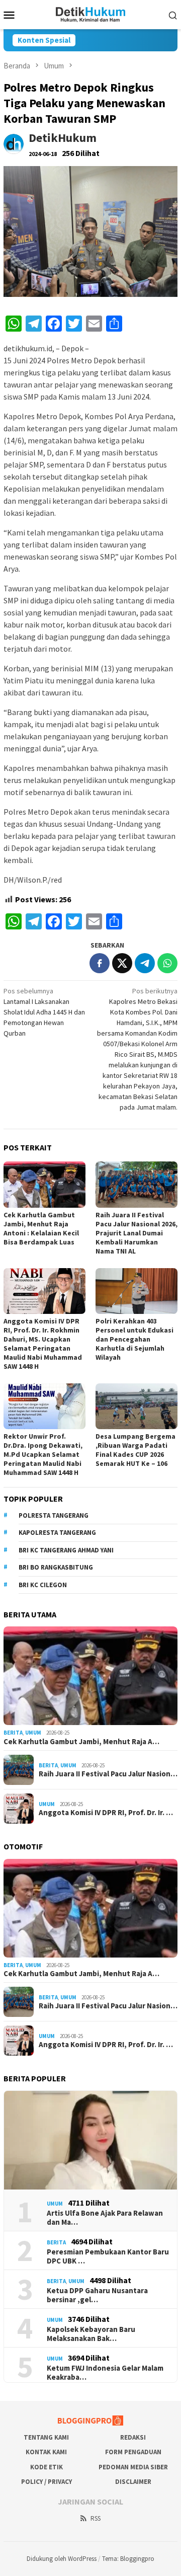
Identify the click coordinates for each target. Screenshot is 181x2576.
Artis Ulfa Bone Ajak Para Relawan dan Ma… (105, 2218)
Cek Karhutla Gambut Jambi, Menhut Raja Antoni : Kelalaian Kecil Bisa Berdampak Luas (41, 1228)
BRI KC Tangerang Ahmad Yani (66, 1550)
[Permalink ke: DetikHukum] (14, 143)
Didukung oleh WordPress (62, 2559)
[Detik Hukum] (91, 14)
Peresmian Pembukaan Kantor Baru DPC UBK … (108, 2256)
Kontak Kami (46, 2452)
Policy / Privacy (47, 2482)
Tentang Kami (46, 2437)
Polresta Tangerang (54, 1515)
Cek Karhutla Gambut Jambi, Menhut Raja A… (81, 1742)
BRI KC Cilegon (43, 1585)
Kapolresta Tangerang (57, 1533)
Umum (33, 1733)
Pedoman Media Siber (133, 2467)
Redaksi (133, 2437)
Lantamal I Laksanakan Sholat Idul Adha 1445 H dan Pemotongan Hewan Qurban (44, 1012)
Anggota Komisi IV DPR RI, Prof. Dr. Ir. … (106, 1813)
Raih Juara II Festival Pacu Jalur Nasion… (108, 1774)
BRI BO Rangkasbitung (56, 1567)
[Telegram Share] (145, 963)
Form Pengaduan (133, 2452)
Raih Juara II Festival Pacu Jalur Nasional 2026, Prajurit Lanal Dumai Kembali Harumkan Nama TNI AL (137, 1233)
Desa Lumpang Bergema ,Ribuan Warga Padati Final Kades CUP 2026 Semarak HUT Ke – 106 (135, 1450)
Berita (13, 1733)
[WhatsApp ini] (167, 963)
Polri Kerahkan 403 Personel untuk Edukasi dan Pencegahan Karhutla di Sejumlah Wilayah (134, 1339)
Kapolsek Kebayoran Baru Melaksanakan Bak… (91, 2334)
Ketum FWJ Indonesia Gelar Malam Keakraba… (105, 2373)
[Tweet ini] (122, 963)
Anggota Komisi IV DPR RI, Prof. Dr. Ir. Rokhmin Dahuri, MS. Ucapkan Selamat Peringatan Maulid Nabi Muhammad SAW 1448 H (43, 1344)
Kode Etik (47, 2467)
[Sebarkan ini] (100, 963)
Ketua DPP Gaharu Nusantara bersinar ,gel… (97, 2295)
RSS (96, 2518)
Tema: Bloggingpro (128, 2559)
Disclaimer (133, 2482)
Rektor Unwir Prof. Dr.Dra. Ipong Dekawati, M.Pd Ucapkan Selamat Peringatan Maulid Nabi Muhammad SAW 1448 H (43, 1454)
